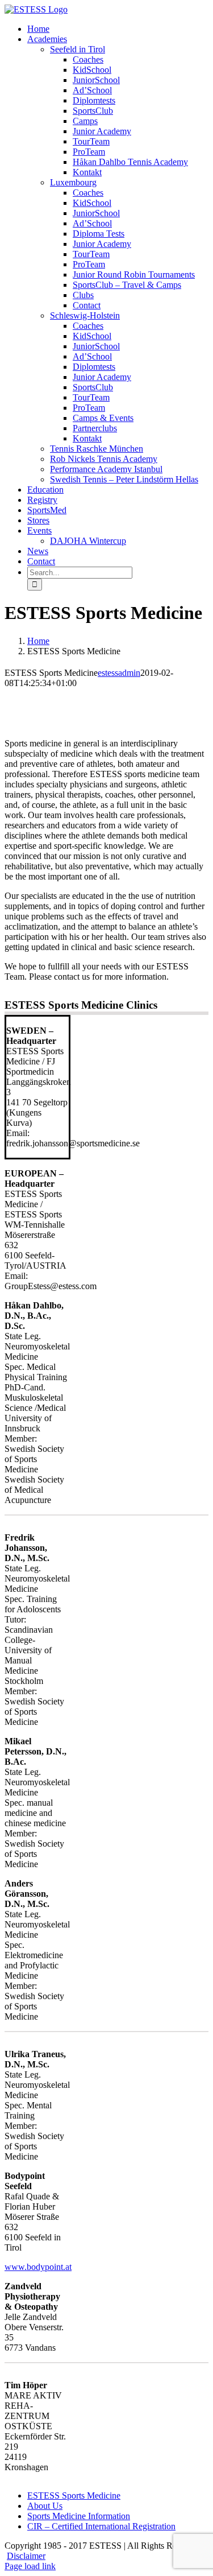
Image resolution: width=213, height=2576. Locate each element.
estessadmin (119, 673)
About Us (45, 2506)
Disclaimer (26, 2556)
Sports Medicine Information (79, 2516)
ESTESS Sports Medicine (74, 2495)
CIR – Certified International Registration (101, 2526)
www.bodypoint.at (38, 2267)
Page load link (30, 2566)
